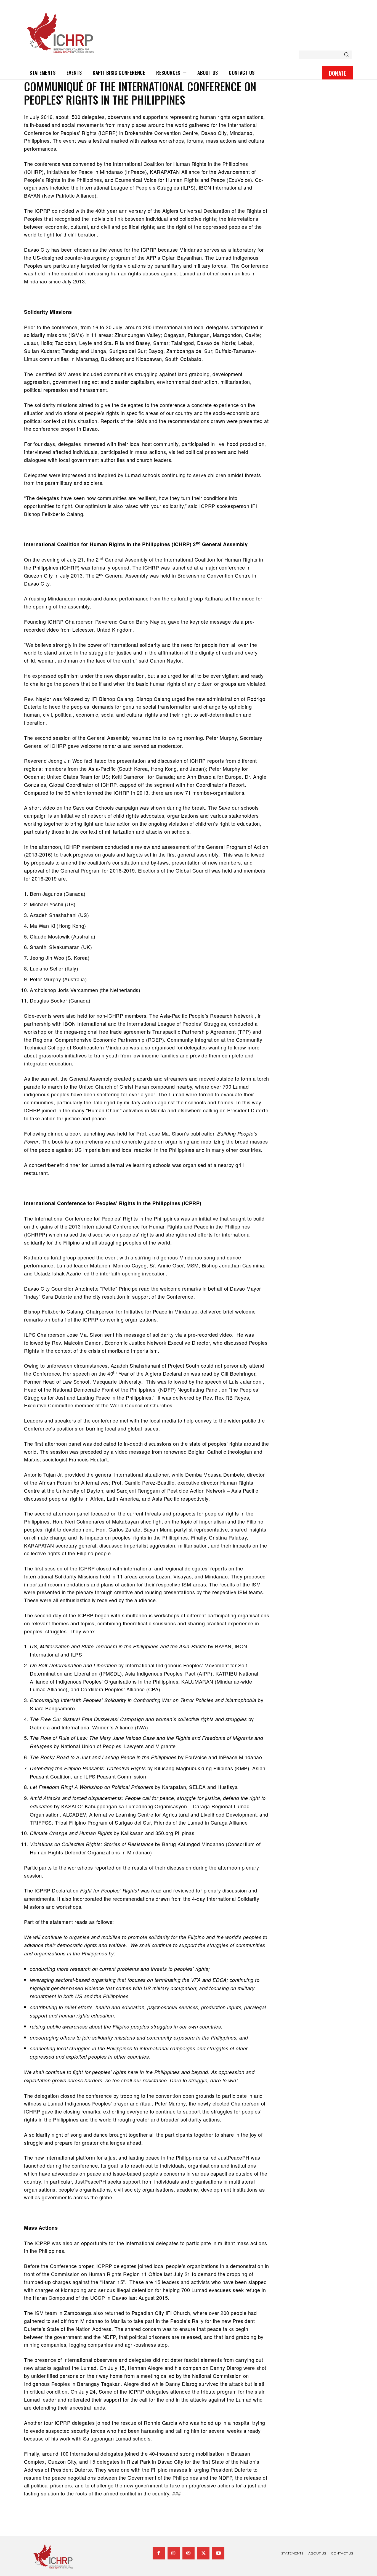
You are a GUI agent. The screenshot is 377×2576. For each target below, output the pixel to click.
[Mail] (189, 2553)
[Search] (346, 55)
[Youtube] (218, 2553)
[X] (203, 2553)
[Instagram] (174, 2553)
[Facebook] (159, 2553)
